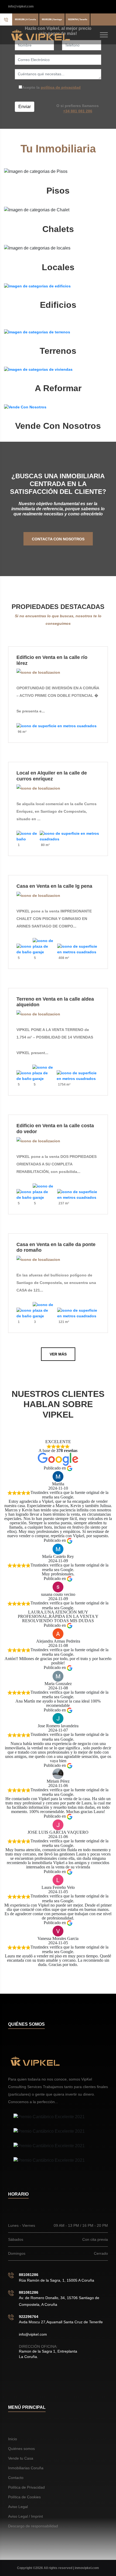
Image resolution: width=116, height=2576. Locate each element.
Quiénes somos (21, 2449)
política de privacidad (61, 87)
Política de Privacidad (26, 2487)
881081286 (29, 2275)
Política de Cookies (24, 2497)
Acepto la (51, 87)
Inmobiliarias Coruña (26, 2468)
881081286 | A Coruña (25, 19)
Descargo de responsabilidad (33, 2526)
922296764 (29, 2317)
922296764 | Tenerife (78, 19)
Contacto (16, 2478)
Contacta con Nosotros (58, 539)
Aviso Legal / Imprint (25, 2516)
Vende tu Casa (21, 2458)
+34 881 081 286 (78, 111)
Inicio (13, 2439)
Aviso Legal (18, 2507)
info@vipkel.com (21, 6)
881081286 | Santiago (52, 19)
